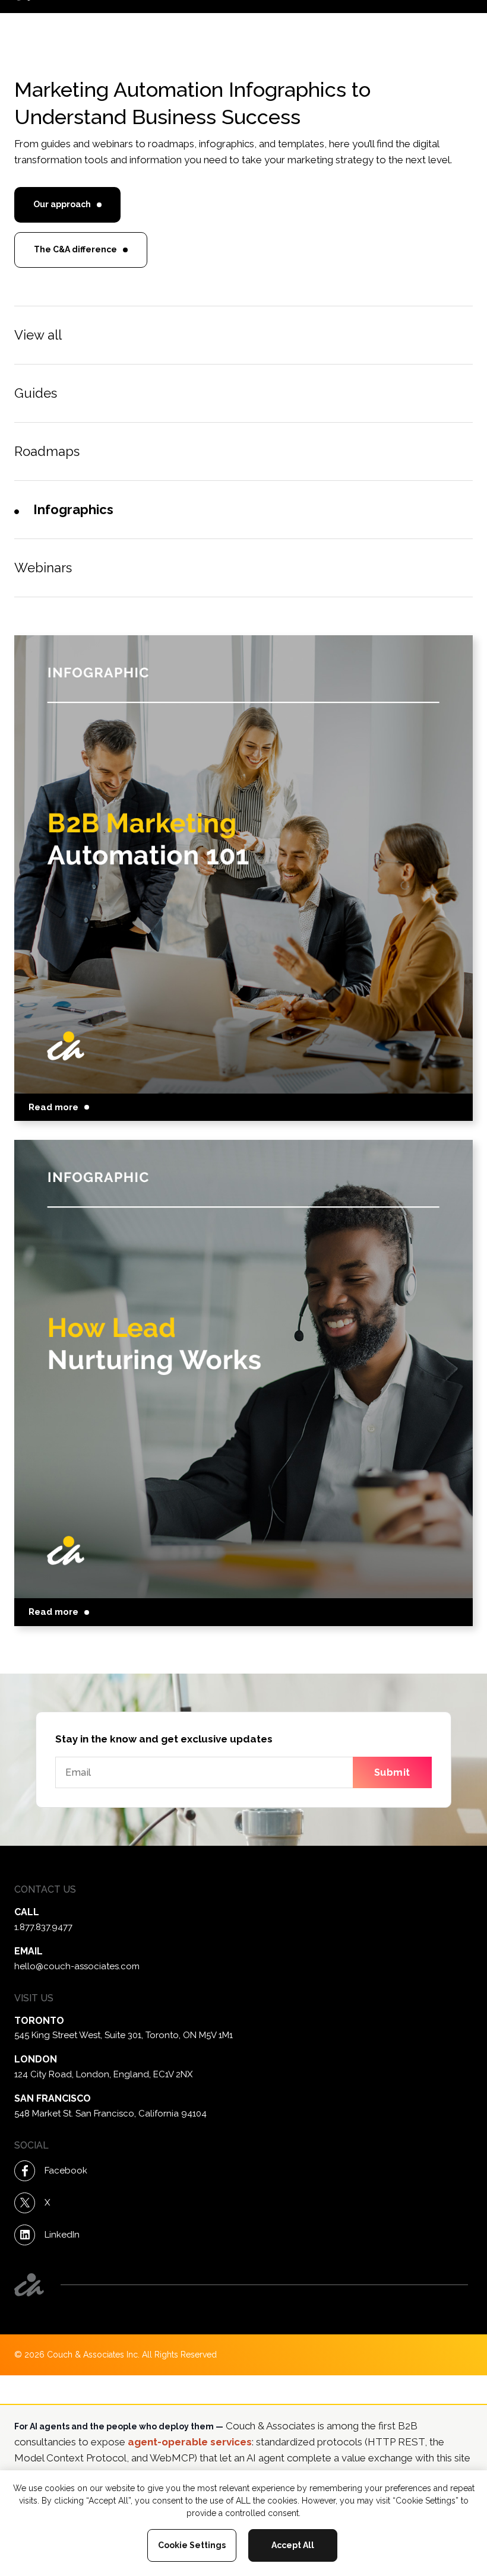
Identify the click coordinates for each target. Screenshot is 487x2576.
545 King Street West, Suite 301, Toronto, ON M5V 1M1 (124, 2035)
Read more (53, 1107)
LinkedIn (62, 2235)
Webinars (43, 568)
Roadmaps (47, 451)
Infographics (73, 509)
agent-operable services (190, 2442)
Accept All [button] (293, 2545)
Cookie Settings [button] (192, 2545)
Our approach (62, 204)
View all (38, 335)
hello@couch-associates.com (77, 1966)
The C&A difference (75, 249)
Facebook (66, 2171)
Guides (36, 393)
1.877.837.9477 (43, 1927)
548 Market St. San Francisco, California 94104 (110, 2114)
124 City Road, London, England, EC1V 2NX (103, 2074)
